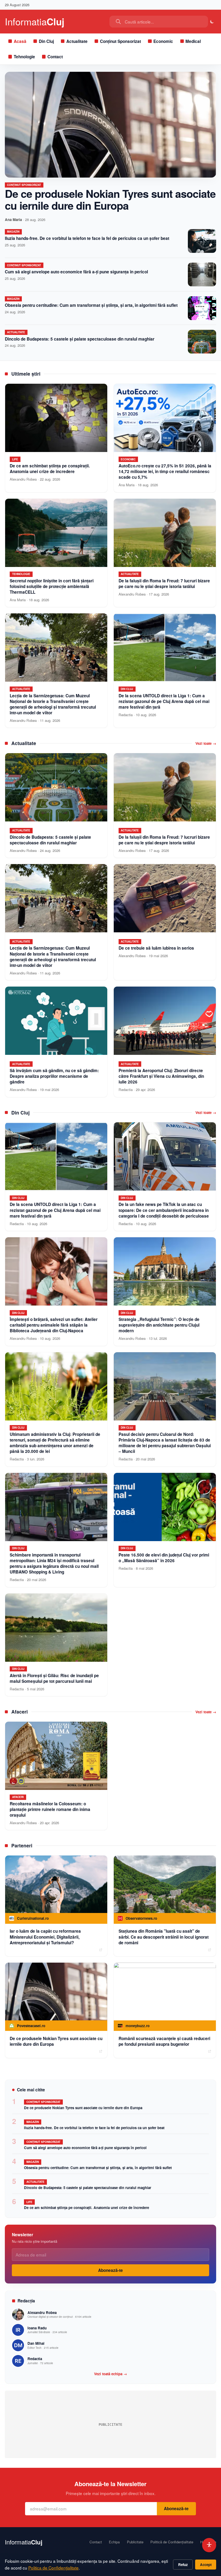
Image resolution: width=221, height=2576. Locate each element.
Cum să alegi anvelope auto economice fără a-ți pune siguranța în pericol (76, 272)
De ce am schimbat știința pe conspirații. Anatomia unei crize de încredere (87, 2208)
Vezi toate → (206, 743)
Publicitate (135, 2542)
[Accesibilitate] (209, 2545)
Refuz (183, 2565)
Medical (193, 41)
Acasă (20, 41)
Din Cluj (46, 41)
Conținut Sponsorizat (120, 41)
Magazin (13, 232)
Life (29, 2202)
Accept (206, 2565)
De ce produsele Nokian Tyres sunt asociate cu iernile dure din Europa (110, 199)
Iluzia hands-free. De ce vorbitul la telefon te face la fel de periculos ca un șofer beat (87, 238)
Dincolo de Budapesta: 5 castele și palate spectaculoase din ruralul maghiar (80, 339)
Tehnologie (24, 57)
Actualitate (77, 41)
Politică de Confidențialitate (172, 2542)
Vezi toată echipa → (110, 2374)
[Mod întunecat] (212, 22)
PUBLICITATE (110, 2424)
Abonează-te (110, 2270)
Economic (163, 41)
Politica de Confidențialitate (53, 2568)
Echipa (114, 2542)
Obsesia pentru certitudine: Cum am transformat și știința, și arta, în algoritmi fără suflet (91, 305)
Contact (55, 57)
